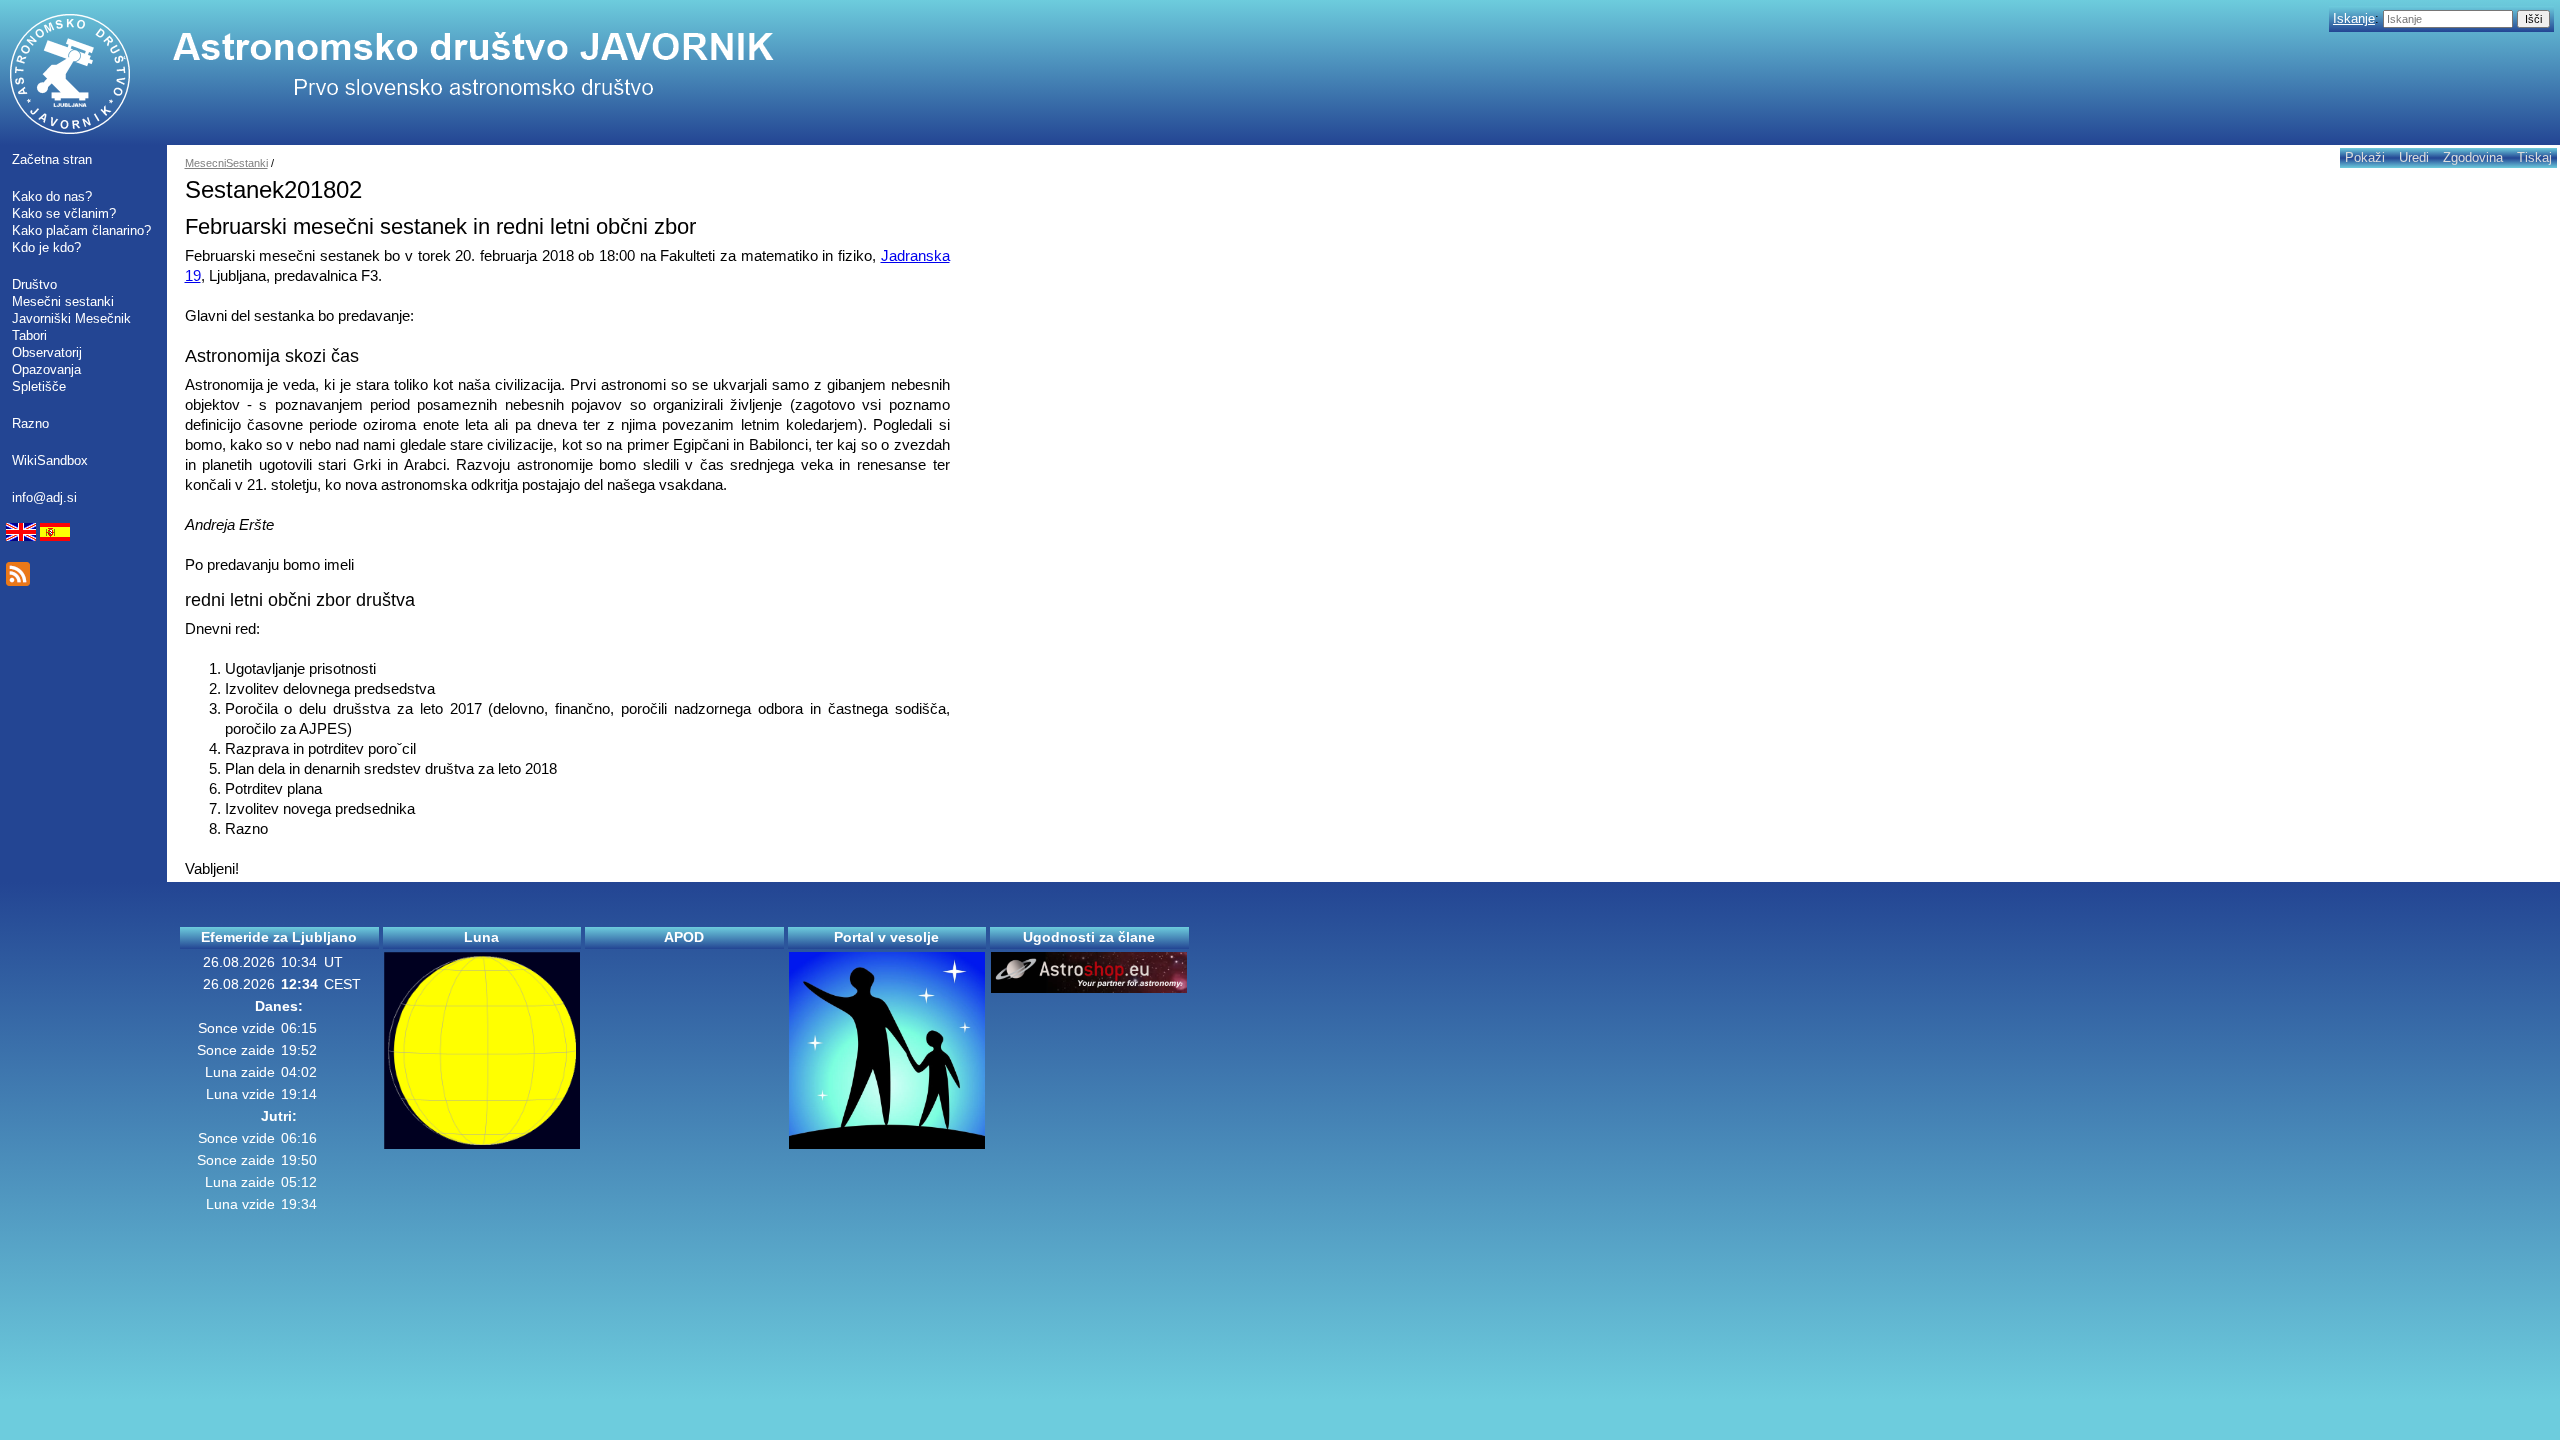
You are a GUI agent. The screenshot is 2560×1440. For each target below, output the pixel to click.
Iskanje (2354, 18)
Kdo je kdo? (46, 247)
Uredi (2414, 157)
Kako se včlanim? (64, 213)
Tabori (29, 335)
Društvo (34, 284)
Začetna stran (52, 159)
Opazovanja (46, 369)
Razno (30, 423)
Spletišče (39, 386)
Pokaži (2365, 157)
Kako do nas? (52, 196)
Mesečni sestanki (63, 301)
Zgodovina (2473, 157)
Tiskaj (2534, 157)
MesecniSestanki (226, 163)
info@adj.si (44, 497)
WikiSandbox (50, 460)
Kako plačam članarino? (81, 230)
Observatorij (47, 352)
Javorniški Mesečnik (71, 318)
